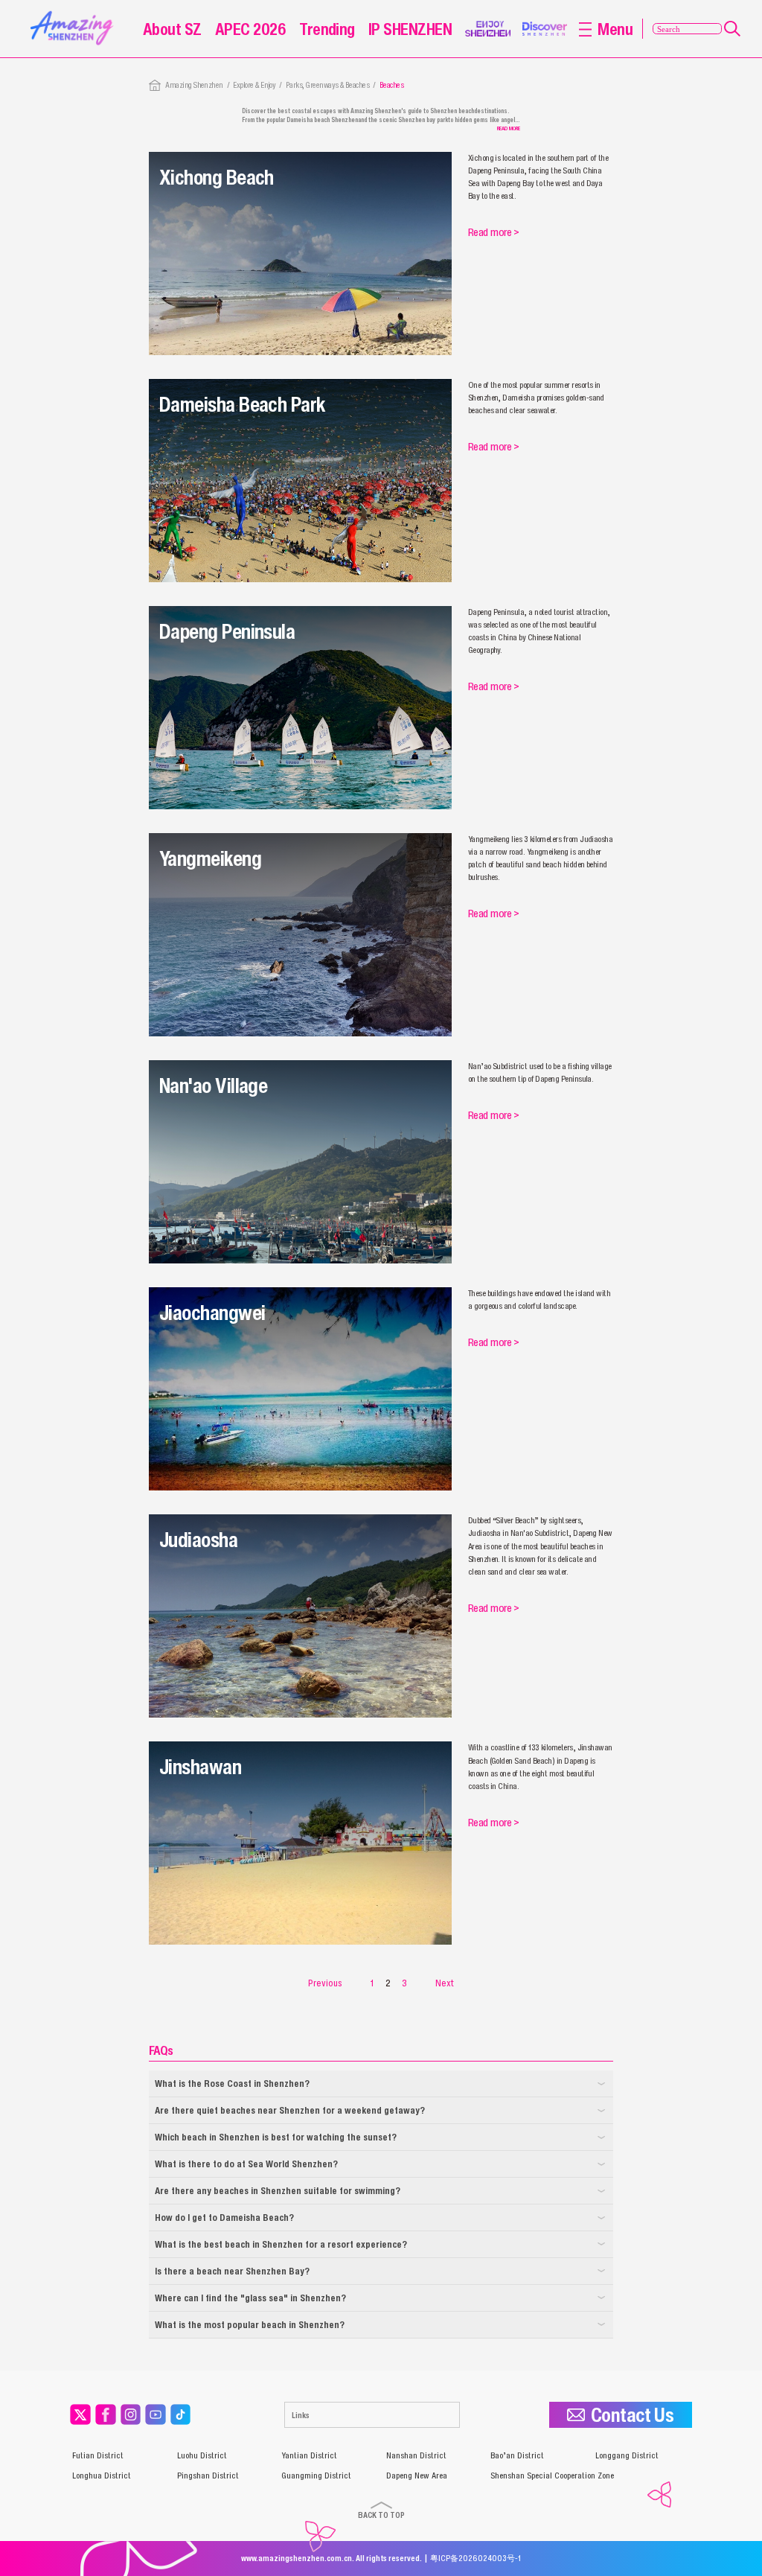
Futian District (98, 2455)
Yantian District (309, 2455)
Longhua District (102, 2475)
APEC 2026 (250, 29)
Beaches (391, 85)
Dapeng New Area (417, 2475)
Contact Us (633, 2415)
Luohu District (202, 2455)
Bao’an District (517, 2455)
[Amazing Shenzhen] (74, 15)
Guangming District (316, 2475)
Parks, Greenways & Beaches (327, 85)
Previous (325, 1983)
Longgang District (627, 2455)
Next (445, 1983)
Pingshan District (208, 2475)
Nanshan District (416, 2455)
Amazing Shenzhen (194, 85)
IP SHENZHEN (410, 29)
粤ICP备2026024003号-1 (476, 2558)
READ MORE (509, 128)
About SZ (172, 29)
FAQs (161, 2050)
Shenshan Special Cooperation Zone (552, 2475)
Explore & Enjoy (254, 85)
